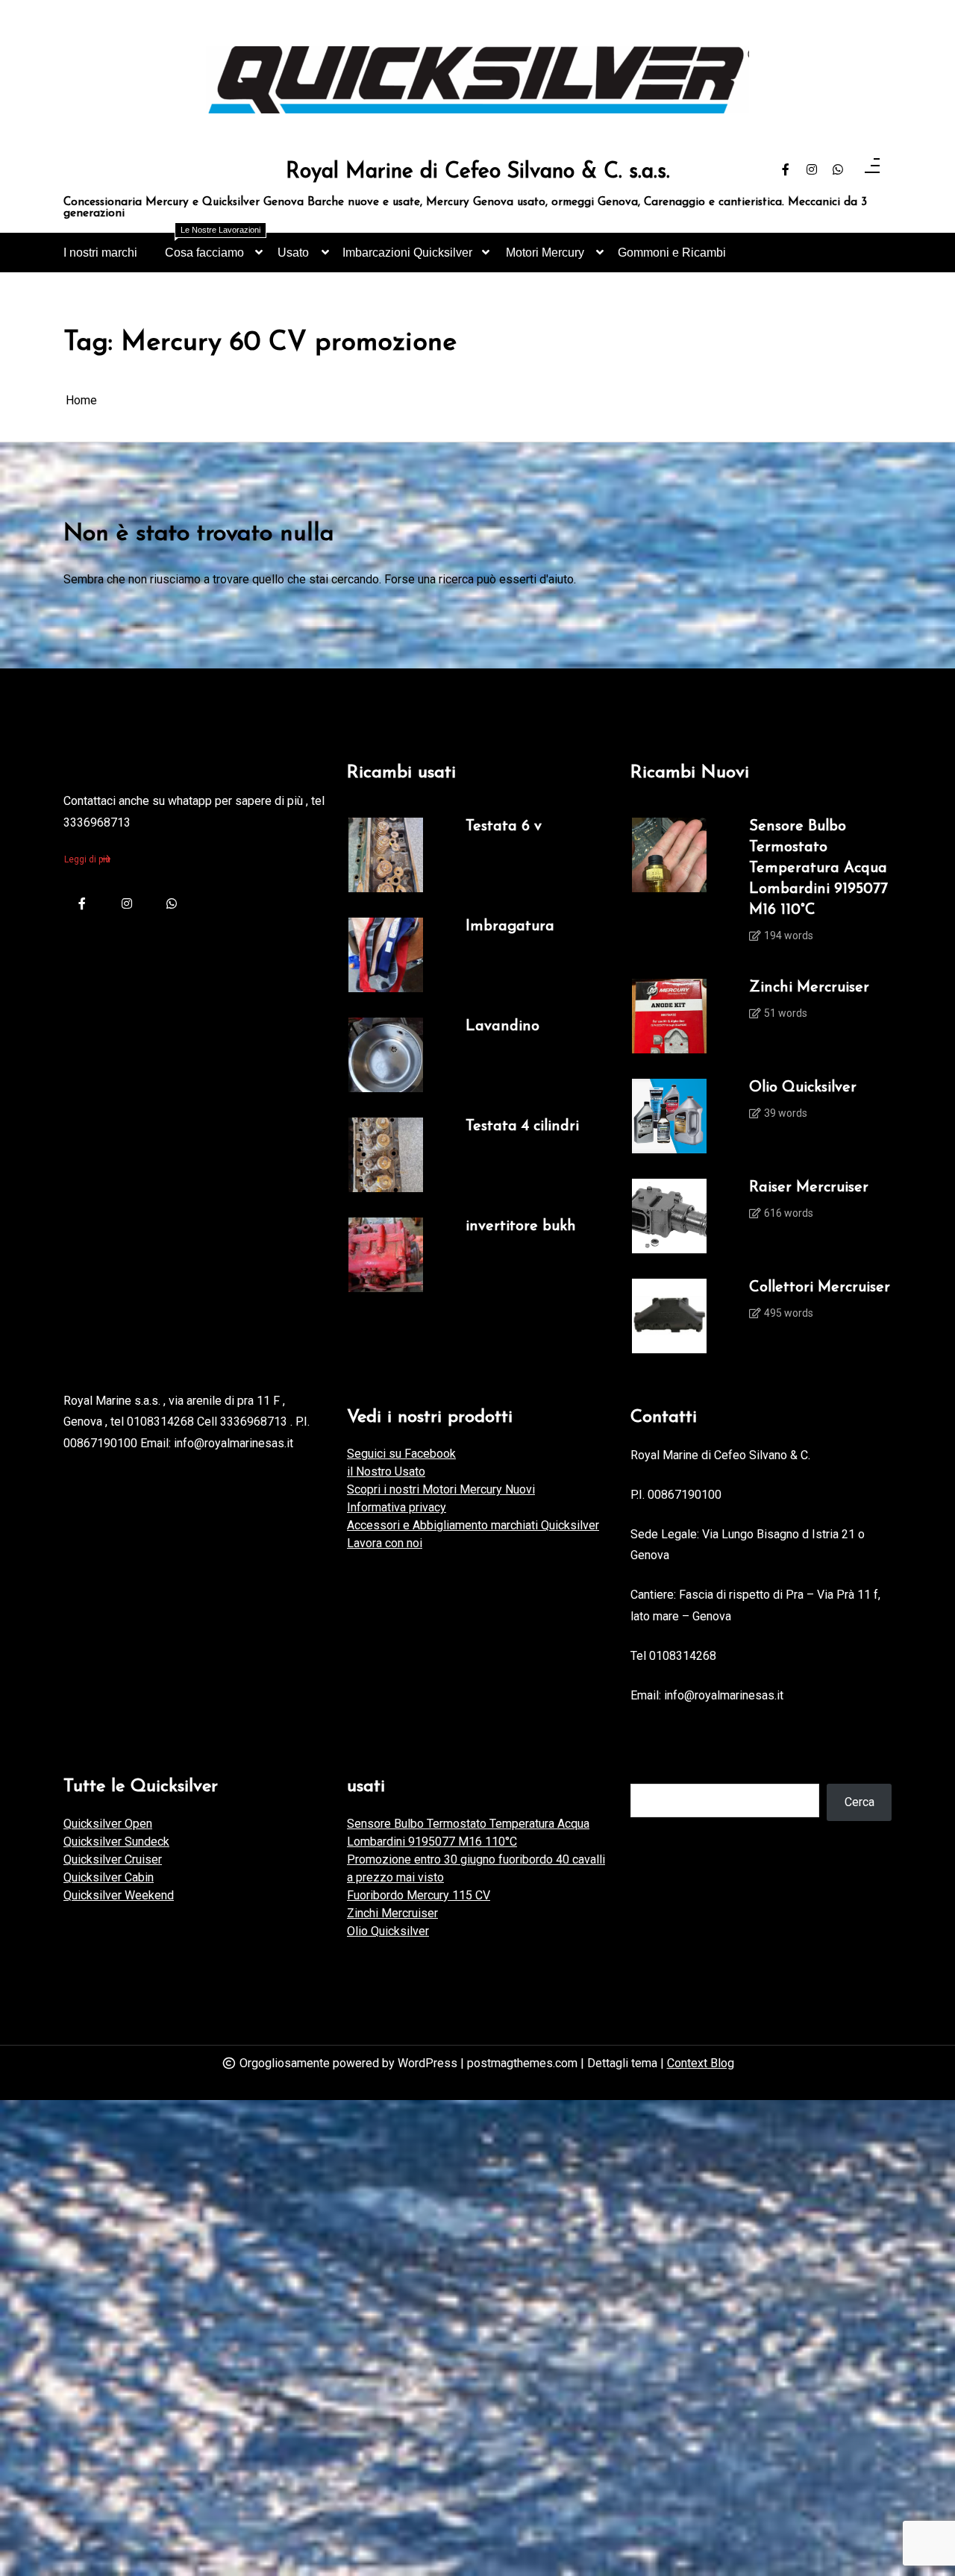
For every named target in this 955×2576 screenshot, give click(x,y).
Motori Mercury (545, 253)
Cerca (859, 1802)
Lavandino (502, 1027)
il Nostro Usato (386, 1472)
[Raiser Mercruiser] (669, 1216)
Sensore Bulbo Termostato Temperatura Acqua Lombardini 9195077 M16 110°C (818, 868)
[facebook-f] (786, 170)
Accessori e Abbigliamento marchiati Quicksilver (473, 1525)
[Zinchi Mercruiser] (669, 1016)
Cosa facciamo (213, 246)
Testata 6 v (504, 827)
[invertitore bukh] (386, 1255)
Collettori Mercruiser (820, 1288)
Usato (293, 253)
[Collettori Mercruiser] (669, 1316)
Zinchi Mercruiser (809, 988)
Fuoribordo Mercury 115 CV (419, 1895)
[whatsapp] (838, 170)
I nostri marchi (100, 253)
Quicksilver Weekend (119, 1895)
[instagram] (812, 170)
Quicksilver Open (108, 1824)
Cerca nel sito (666, 1768)
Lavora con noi (385, 1543)
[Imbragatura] (386, 955)
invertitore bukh (521, 1226)
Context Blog (701, 2063)
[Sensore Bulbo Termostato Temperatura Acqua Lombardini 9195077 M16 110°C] (669, 886)
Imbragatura (510, 927)
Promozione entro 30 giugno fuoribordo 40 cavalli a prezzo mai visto (476, 1868)
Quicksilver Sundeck (116, 1842)
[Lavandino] (386, 1055)
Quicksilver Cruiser (113, 1859)
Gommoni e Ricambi (672, 253)
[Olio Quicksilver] (669, 1116)
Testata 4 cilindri (522, 1126)
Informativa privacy (397, 1507)
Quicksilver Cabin (109, 1877)
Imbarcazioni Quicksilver (407, 253)
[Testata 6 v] (386, 855)
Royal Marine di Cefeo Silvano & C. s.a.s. (478, 172)
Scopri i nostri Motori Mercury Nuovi (441, 1489)
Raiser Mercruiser (809, 1188)
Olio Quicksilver (803, 1088)
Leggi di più (87, 859)
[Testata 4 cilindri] (386, 1155)
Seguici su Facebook (401, 1454)
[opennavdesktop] (872, 170)
